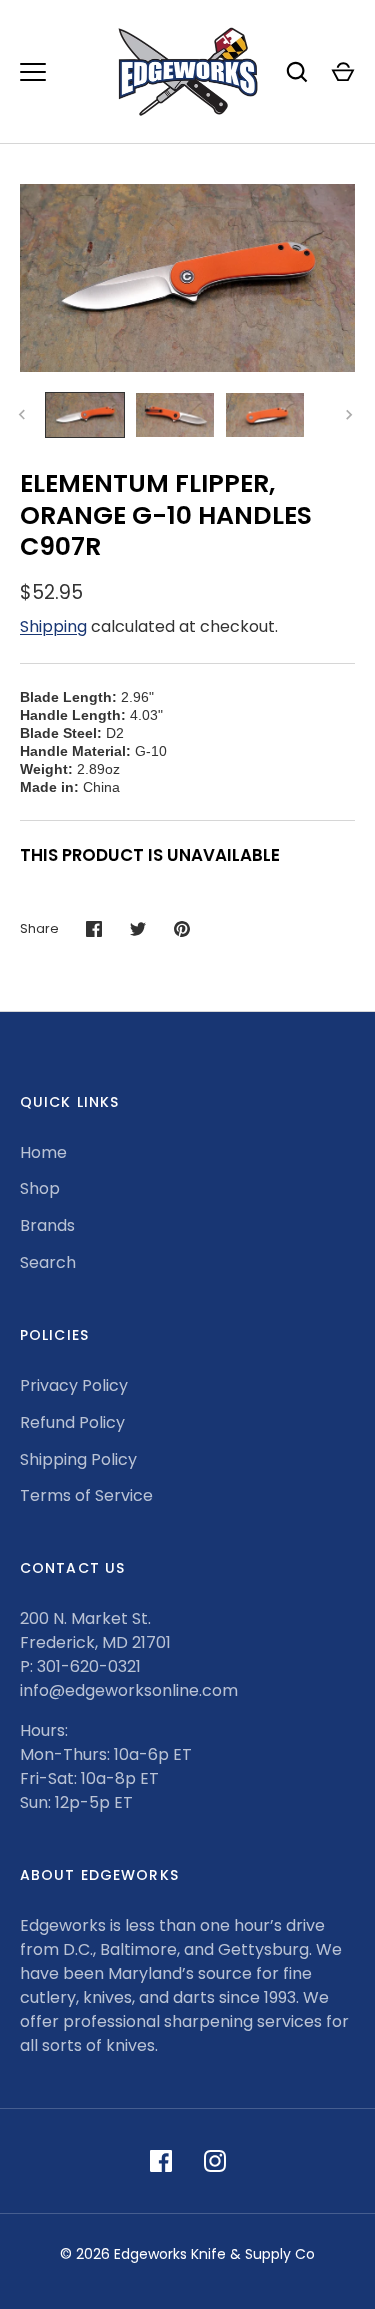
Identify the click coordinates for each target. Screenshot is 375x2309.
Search (48, 1262)
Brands (47, 1225)
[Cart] (343, 72)
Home (43, 1152)
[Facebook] (161, 2161)
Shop (40, 1188)
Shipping (53, 626)
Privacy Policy (74, 1385)
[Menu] (33, 72)
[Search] (297, 72)
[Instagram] (215, 2161)
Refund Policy (72, 1422)
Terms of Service (86, 1495)
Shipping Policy (78, 1459)
